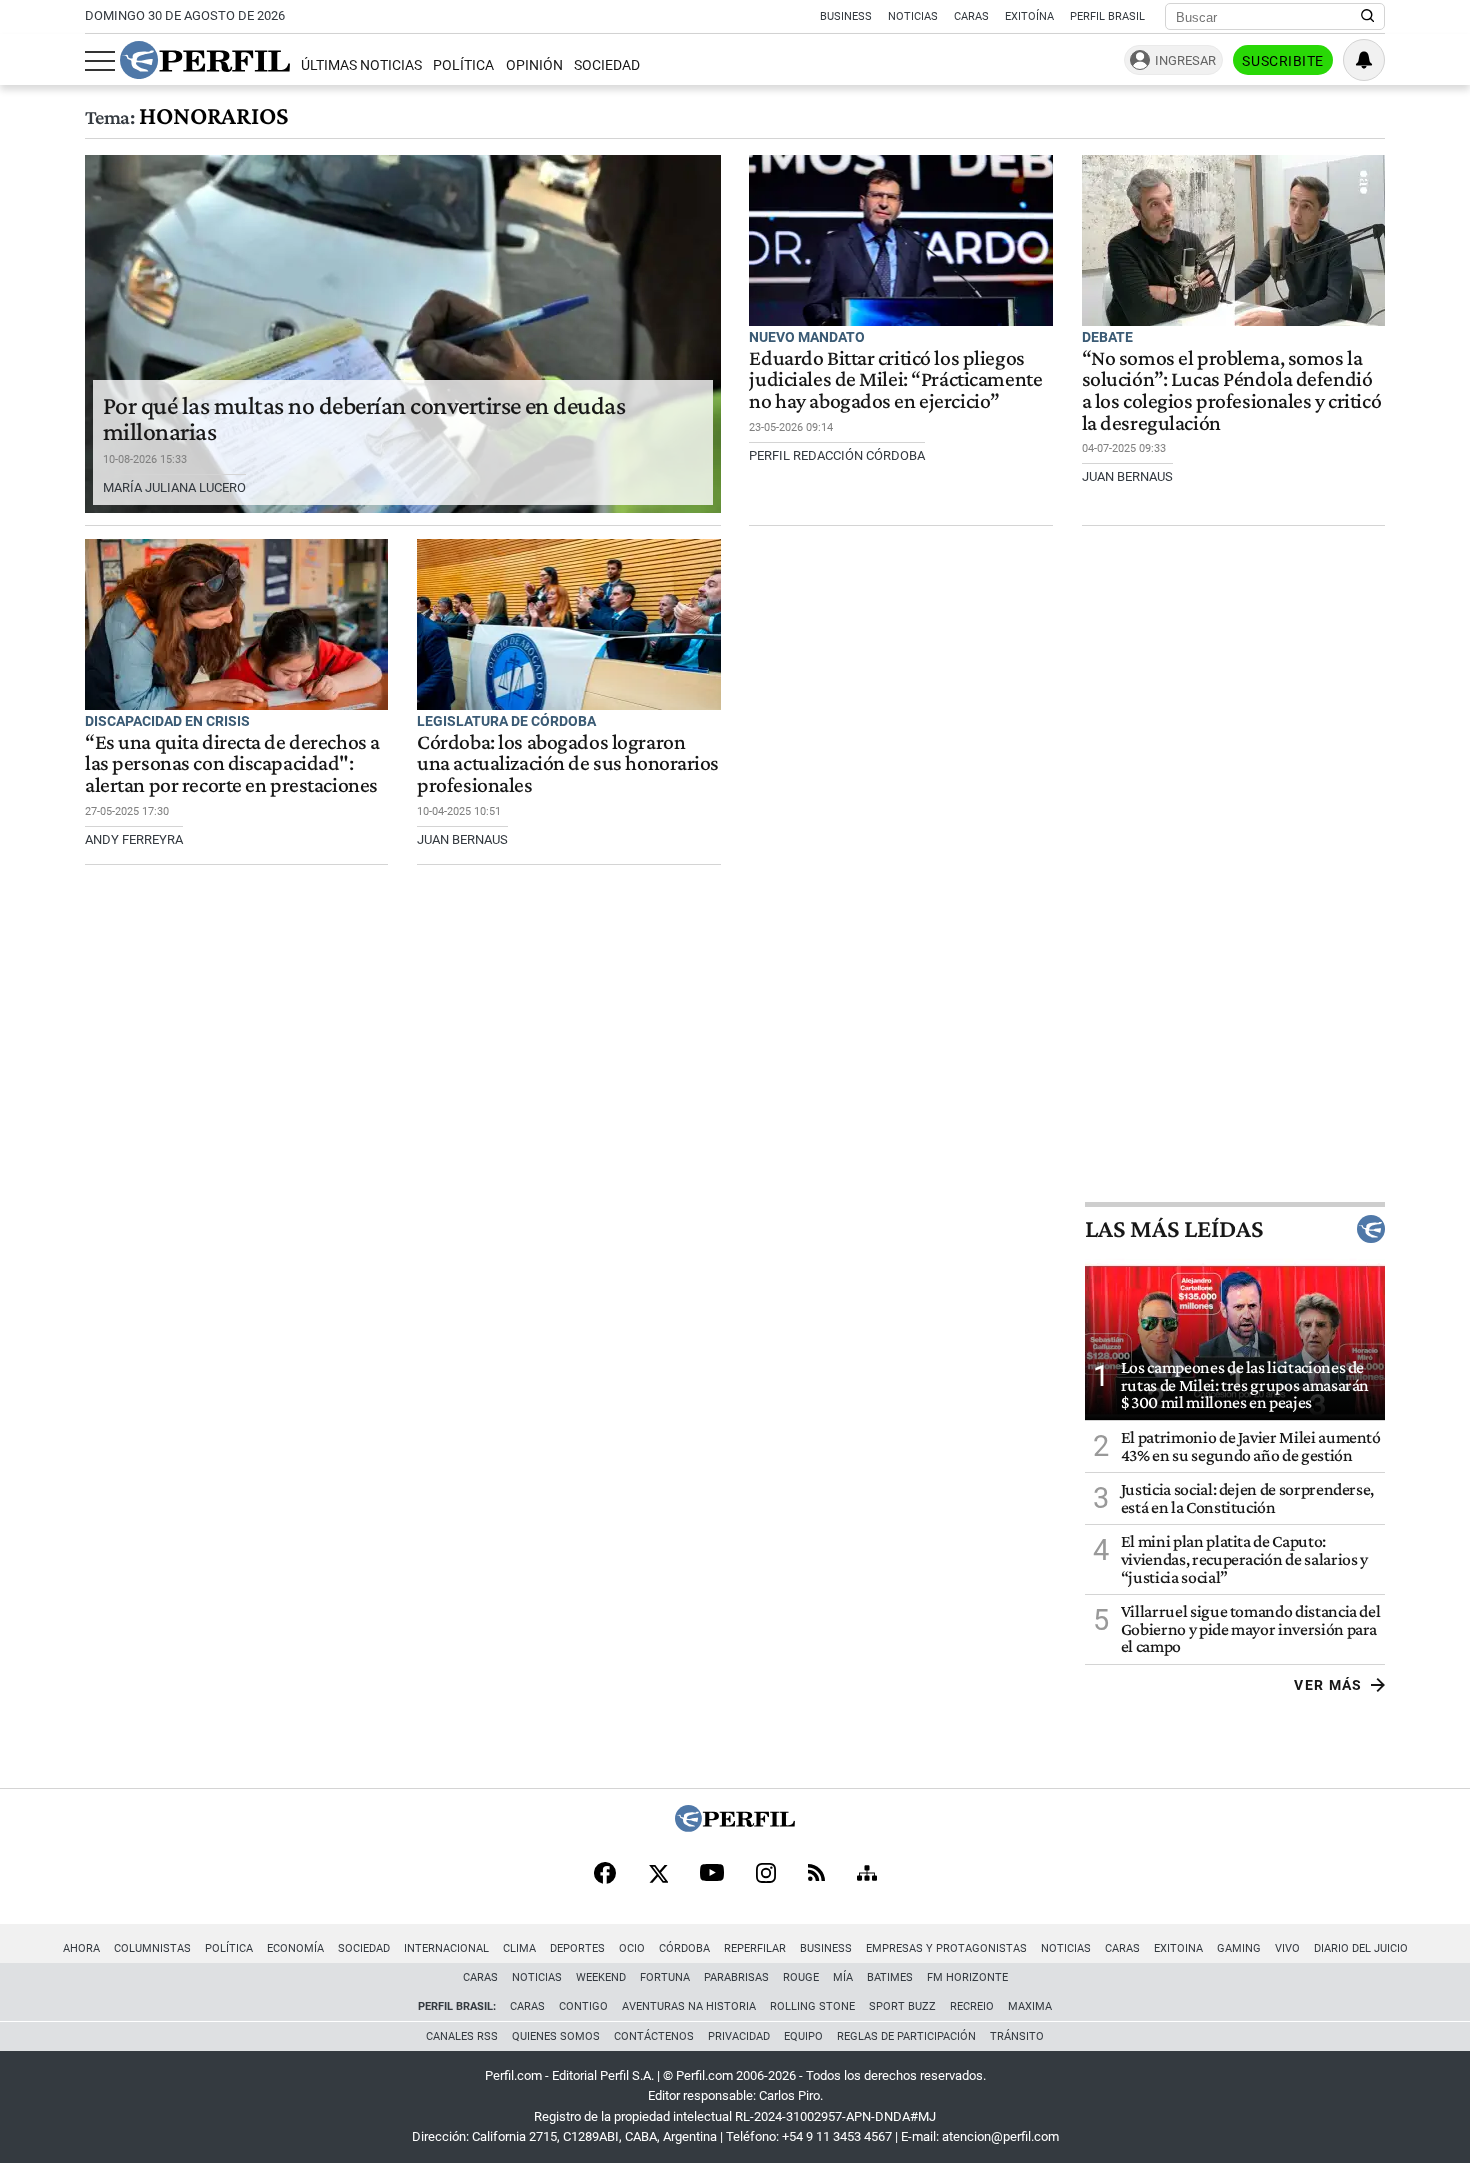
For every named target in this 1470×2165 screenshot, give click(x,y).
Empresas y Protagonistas (946, 1948)
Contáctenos (654, 2036)
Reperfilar (755, 1948)
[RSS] (816, 1874)
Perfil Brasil (1107, 16)
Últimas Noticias (361, 65)
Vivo (1287, 1948)
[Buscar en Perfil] (1368, 17)
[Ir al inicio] (205, 60)
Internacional (446, 1948)
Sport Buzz (902, 2006)
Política (463, 65)
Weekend (601, 1977)
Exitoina (1178, 1948)
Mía (843, 1977)
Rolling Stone (812, 2006)
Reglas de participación (906, 2036)
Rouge (801, 1977)
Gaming (1239, 1948)
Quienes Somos (556, 2036)
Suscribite (1283, 61)
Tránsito (1017, 2036)
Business (846, 16)
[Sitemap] (867, 1875)
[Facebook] (605, 1875)
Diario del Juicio (1361, 1948)
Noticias (913, 16)
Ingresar (1185, 60)
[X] (658, 1875)
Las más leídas (1174, 1229)
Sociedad (607, 65)
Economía (295, 1948)
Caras (971, 16)
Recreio (972, 2006)
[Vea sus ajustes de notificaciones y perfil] (1364, 60)
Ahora (81, 1948)
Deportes (577, 1948)
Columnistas (152, 1948)
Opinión (534, 65)
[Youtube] (712, 1874)
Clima (519, 1948)
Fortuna (665, 1977)
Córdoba (684, 1948)
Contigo (583, 2006)
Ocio (632, 1948)
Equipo (803, 2036)
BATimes (890, 1977)
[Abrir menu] (100, 61)
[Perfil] (735, 1826)
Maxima (1030, 2006)
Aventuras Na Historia (689, 2006)
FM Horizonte (967, 1977)
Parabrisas (736, 1977)
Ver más (1328, 1685)
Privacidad (739, 2036)
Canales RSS (462, 2036)
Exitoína (1029, 16)
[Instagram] (766, 1875)
